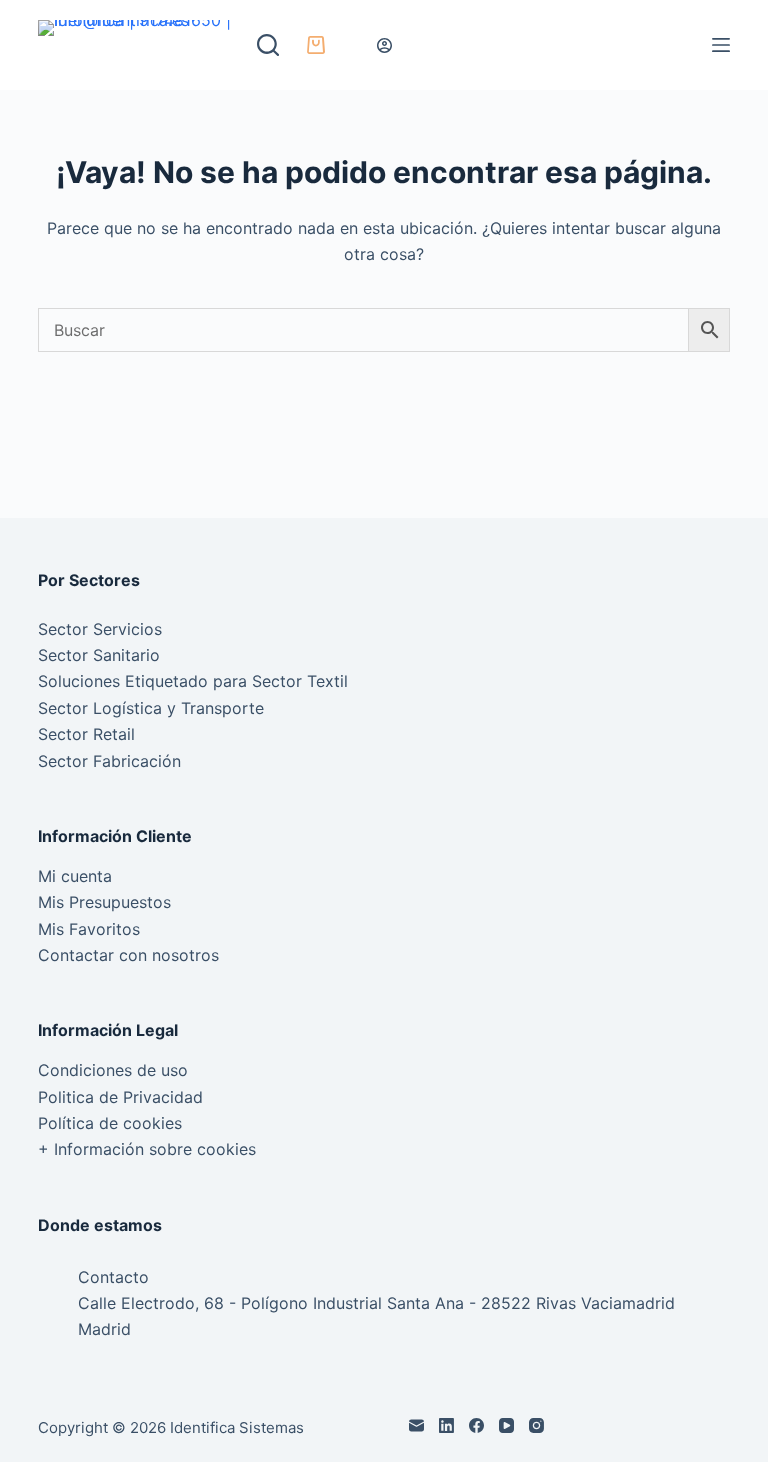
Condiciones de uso (113, 1070)
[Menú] (721, 45)
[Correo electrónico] (416, 1425)
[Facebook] (476, 1425)
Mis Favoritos (89, 929)
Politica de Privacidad (120, 1097)
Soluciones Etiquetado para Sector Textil (193, 681)
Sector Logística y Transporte (151, 708)
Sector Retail (86, 734)
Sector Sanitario (99, 655)
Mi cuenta (75, 876)
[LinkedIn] (446, 1425)
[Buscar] (268, 45)
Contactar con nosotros (128, 955)
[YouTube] (506, 1425)
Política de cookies (110, 1123)
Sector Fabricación (109, 761)
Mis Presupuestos (104, 902)
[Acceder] (384, 45)
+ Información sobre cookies (147, 1149)
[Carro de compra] (312, 45)
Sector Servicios (100, 629)
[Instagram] (536, 1425)
